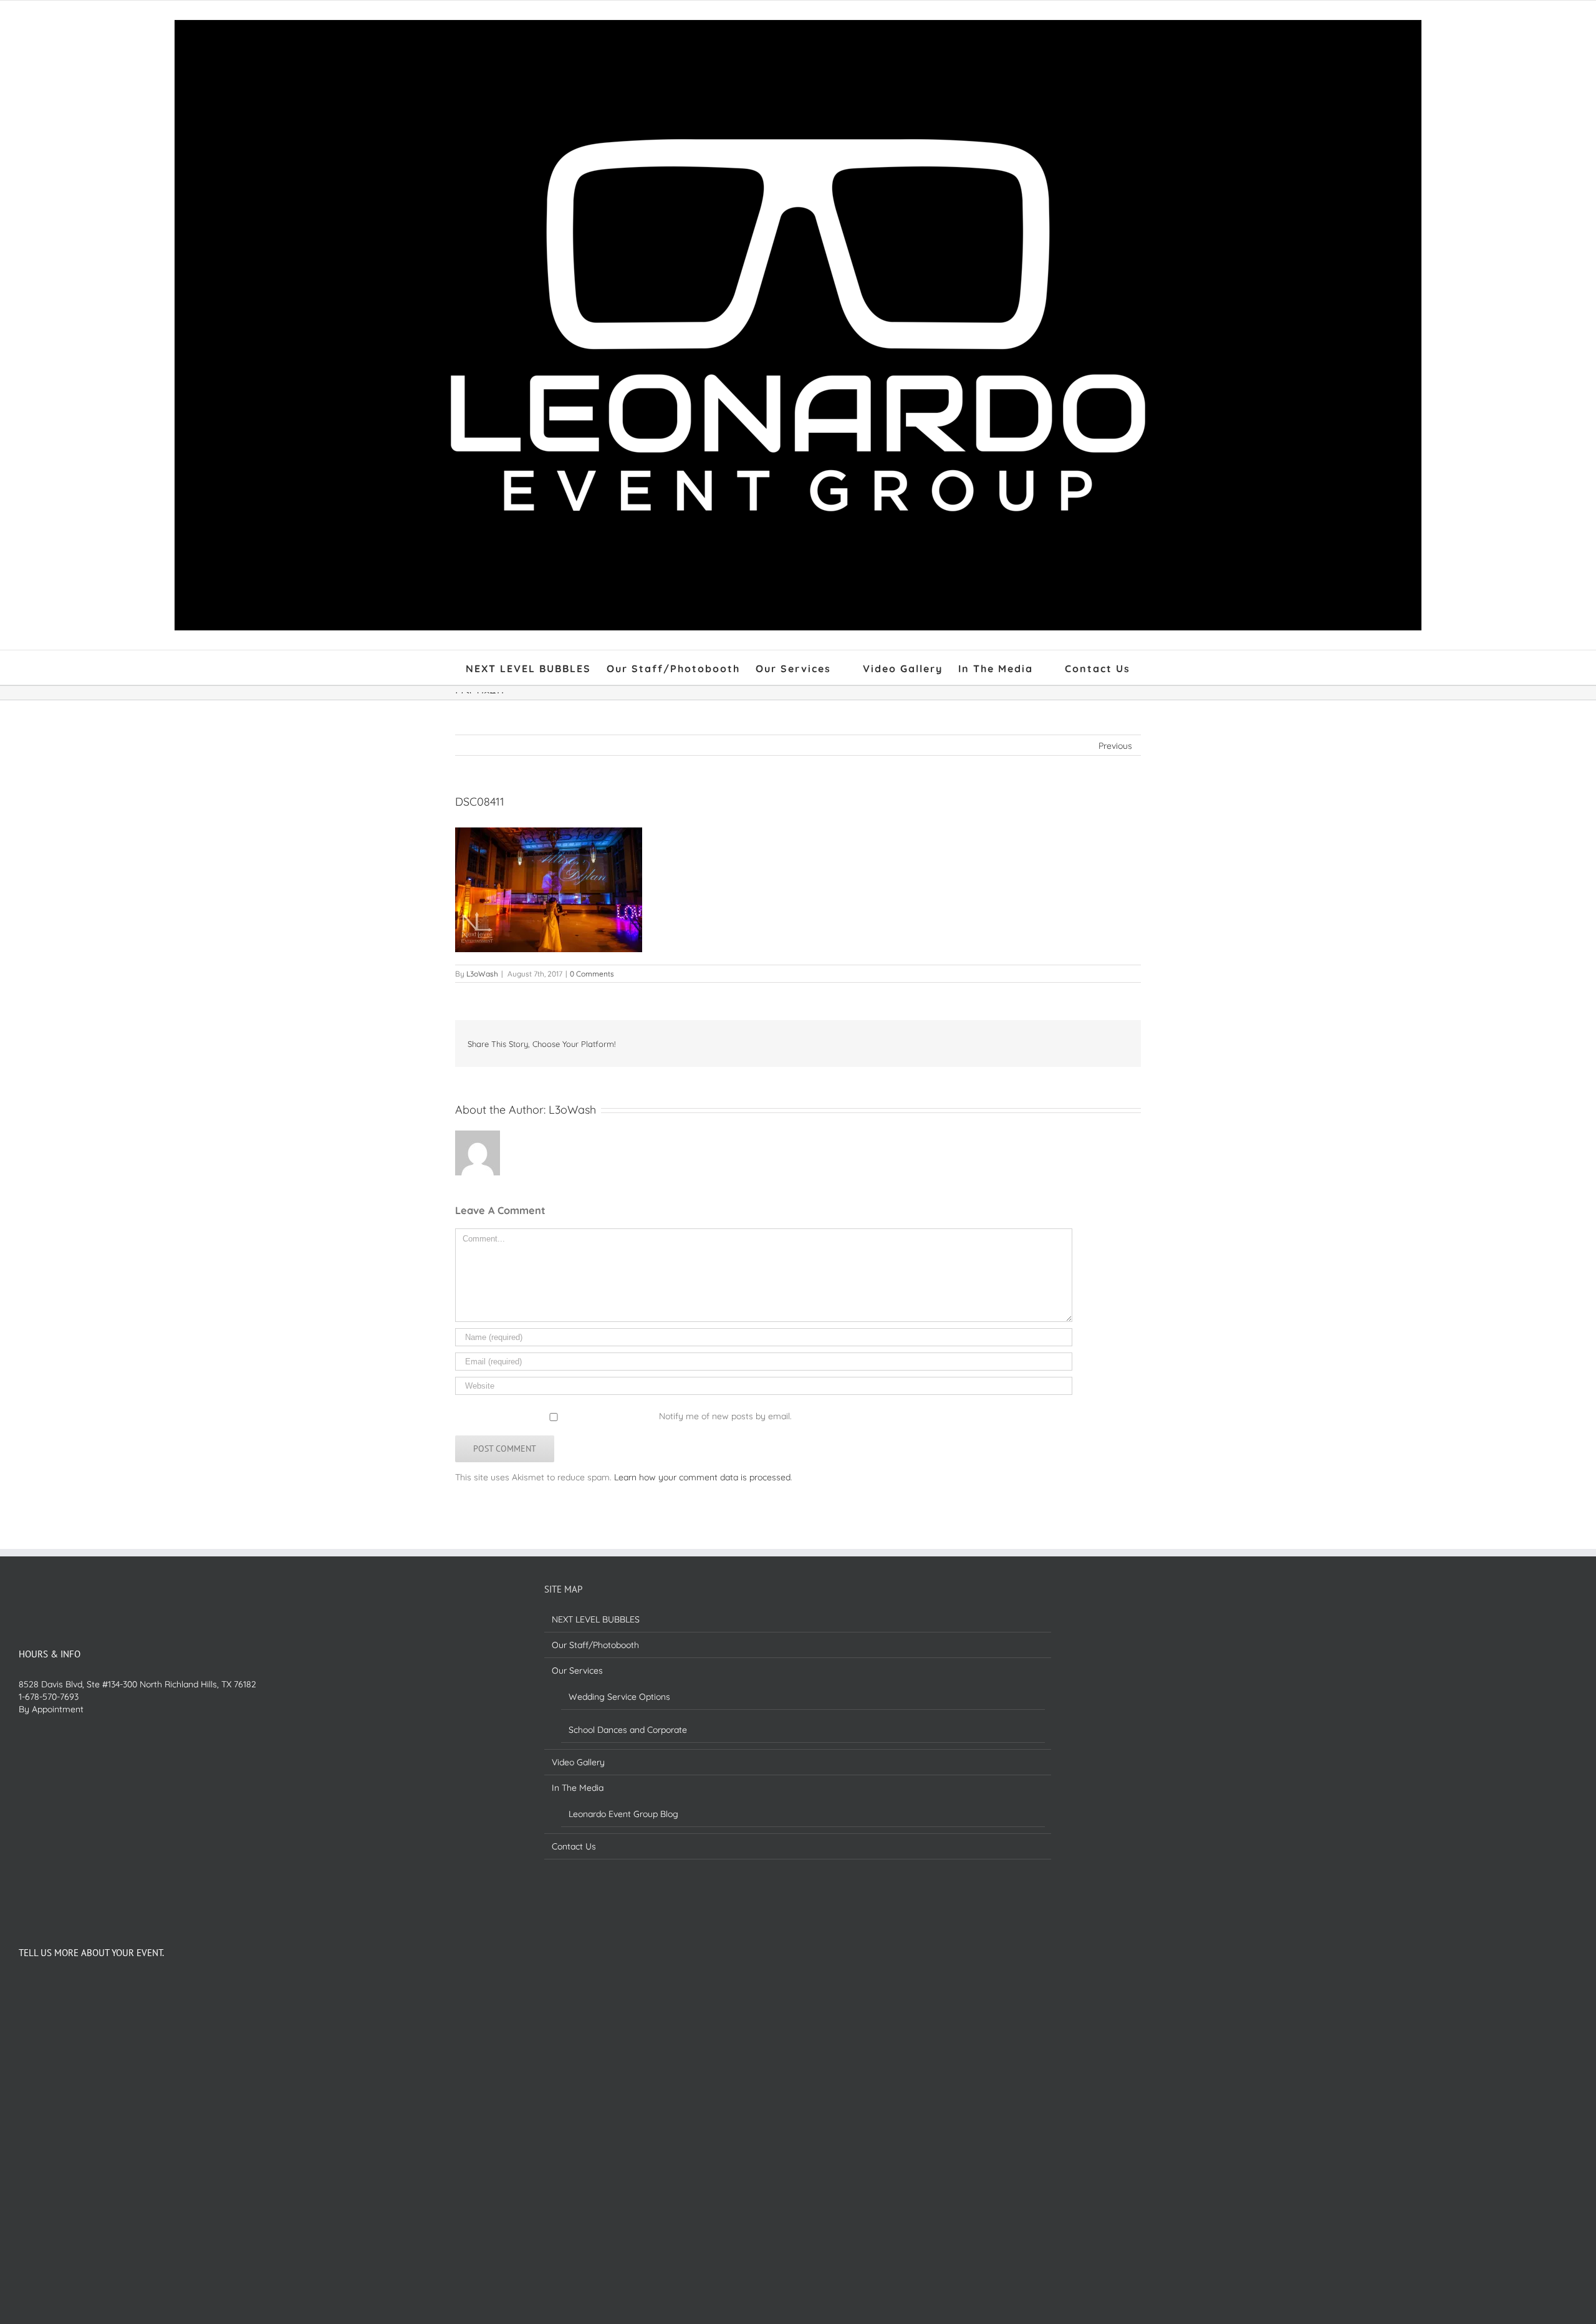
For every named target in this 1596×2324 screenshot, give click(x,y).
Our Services (577, 1671)
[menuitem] (536, 668)
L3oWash (482, 974)
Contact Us (574, 1846)
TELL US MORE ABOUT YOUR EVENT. (91, 1953)
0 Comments (592, 974)
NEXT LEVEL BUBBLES (596, 1619)
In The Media (578, 1788)
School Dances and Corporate (628, 1730)
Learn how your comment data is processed (702, 1477)
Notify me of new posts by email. (725, 1416)
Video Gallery (578, 1762)
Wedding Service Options (619, 1697)
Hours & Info (50, 1654)
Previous (1115, 746)
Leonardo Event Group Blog (623, 1814)
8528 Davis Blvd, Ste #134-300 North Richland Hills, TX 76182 (137, 1684)
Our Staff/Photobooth (595, 1645)
